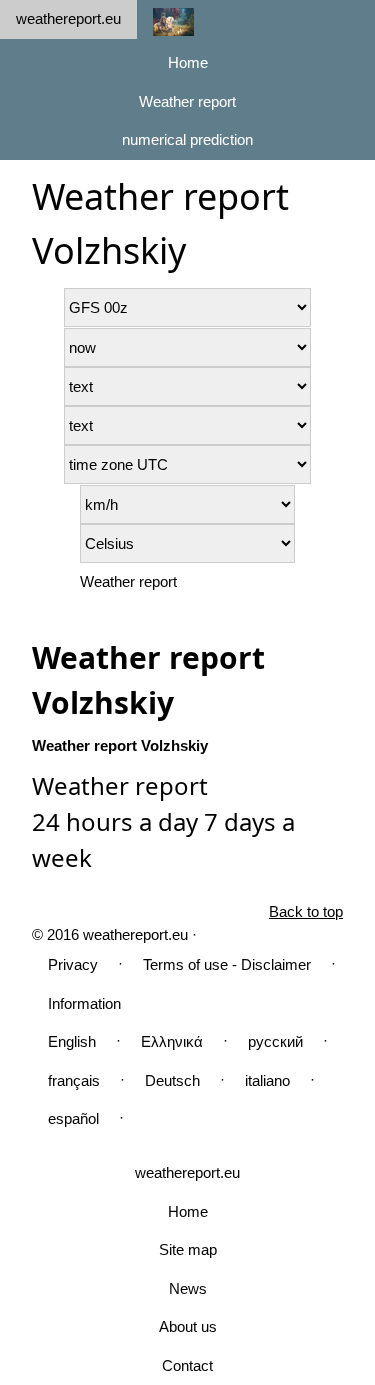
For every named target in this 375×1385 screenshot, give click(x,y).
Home (188, 62)
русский (275, 1041)
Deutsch (172, 1080)
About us (188, 1326)
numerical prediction (187, 139)
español (73, 1118)
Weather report (187, 101)
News (188, 1288)
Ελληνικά (172, 1041)
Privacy (73, 964)
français (74, 1080)
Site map (188, 1249)
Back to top (306, 911)
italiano (267, 1080)
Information (84, 1003)
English (72, 1041)
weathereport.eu (68, 18)
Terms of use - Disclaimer (227, 964)
